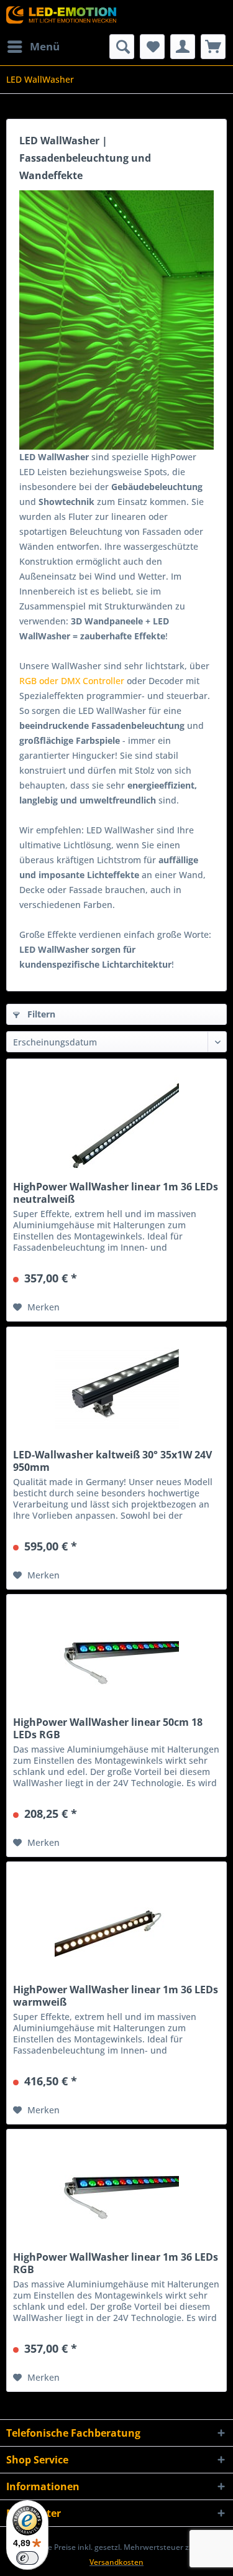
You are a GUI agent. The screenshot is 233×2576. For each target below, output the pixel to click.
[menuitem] (33, 47)
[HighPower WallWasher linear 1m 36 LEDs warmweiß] (116, 1924)
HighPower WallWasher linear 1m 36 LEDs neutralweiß (116, 1193)
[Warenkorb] (213, 47)
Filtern (40, 1014)
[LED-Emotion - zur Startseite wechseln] (62, 17)
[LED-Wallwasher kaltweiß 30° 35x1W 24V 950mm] (116, 1389)
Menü (45, 46)
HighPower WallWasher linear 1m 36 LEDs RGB (116, 2263)
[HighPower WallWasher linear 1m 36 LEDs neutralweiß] (116, 1121)
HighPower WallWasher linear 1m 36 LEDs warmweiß (116, 1996)
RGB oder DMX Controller (72, 681)
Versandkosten (116, 2562)
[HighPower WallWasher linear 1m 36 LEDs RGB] (116, 2192)
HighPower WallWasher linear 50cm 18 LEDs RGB (108, 1728)
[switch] (27, 2558)
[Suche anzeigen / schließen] (122, 47)
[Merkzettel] (152, 47)
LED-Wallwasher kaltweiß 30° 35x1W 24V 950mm (112, 1461)
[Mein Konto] (183, 47)
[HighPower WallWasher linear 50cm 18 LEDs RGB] (116, 1657)
